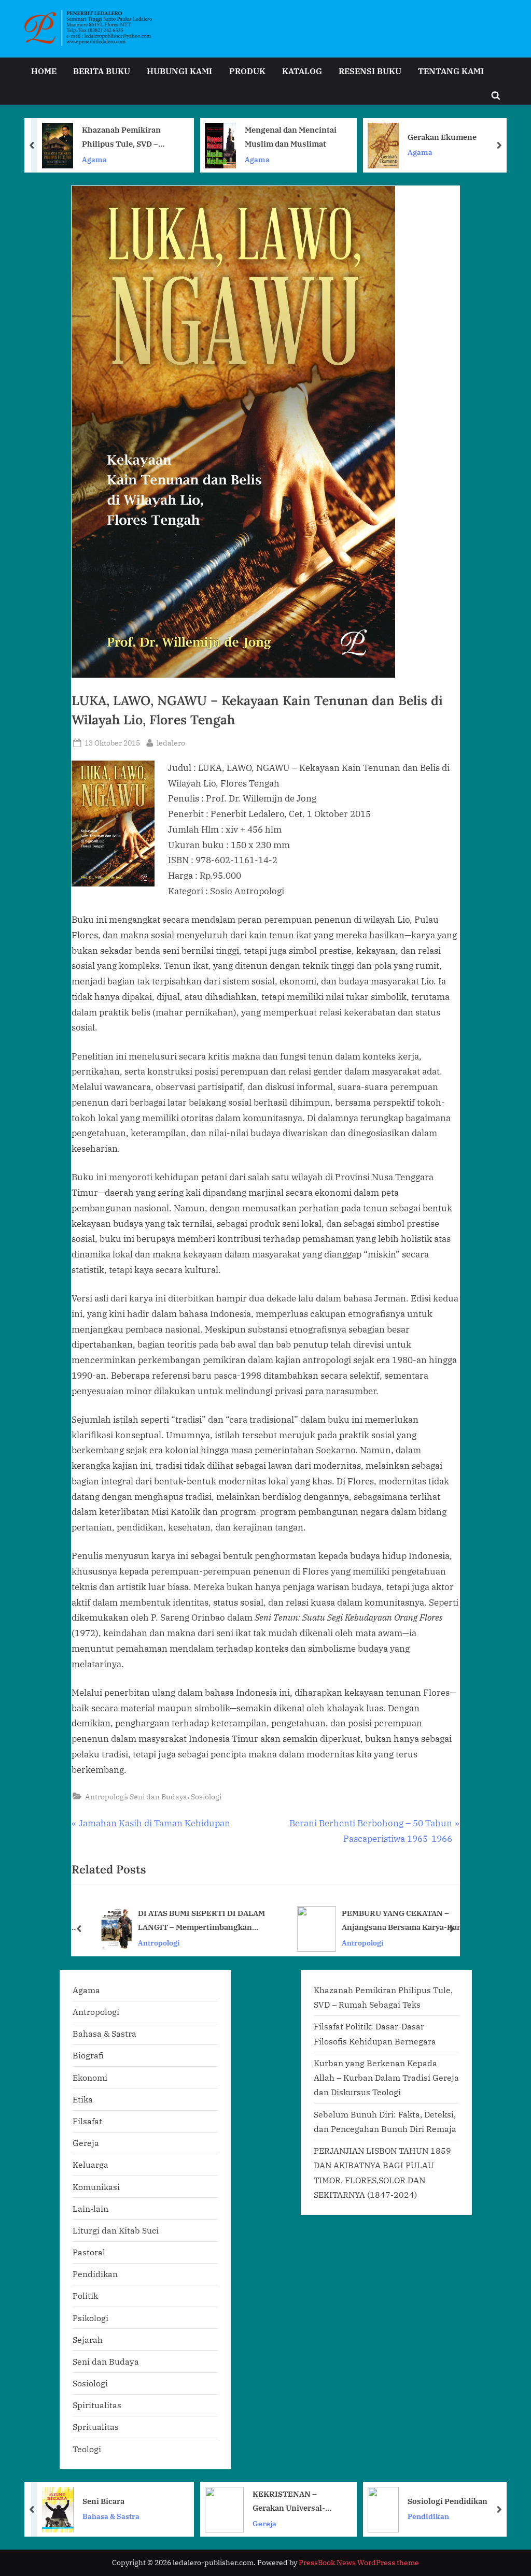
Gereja (86, 2143)
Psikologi (90, 2318)
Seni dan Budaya (158, 1797)
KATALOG (302, 71)
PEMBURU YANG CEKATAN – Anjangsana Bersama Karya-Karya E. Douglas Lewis (393, 1921)
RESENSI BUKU (370, 71)
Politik (85, 2295)
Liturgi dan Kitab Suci (116, 2230)
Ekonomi (90, 2077)
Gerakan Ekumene (280, 137)
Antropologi (106, 1797)
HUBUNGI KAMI (179, 71)
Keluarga (90, 2164)
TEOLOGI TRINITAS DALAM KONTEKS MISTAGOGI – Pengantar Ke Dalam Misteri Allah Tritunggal (439, 138)
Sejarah (88, 2339)
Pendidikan (95, 2274)
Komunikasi (96, 2187)
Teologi (386, 159)
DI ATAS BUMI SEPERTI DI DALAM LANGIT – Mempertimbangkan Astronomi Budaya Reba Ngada (190, 1921)
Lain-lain (90, 2208)
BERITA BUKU (102, 71)
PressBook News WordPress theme (359, 2563)
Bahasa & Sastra (104, 2033)
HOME (44, 71)
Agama (95, 159)
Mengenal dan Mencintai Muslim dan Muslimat (128, 137)
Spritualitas (96, 2427)
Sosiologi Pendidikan (286, 2500)
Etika (83, 2099)
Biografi (88, 2055)
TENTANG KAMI (451, 71)
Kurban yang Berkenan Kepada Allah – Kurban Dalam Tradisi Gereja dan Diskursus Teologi (386, 2078)
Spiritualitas (97, 2405)
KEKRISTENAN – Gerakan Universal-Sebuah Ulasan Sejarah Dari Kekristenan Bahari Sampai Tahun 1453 (136, 2502)
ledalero (171, 742)
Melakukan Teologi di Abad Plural (459, 2501)
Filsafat (87, 2121)
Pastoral (89, 2252)
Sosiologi (206, 1797)
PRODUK (247, 71)
